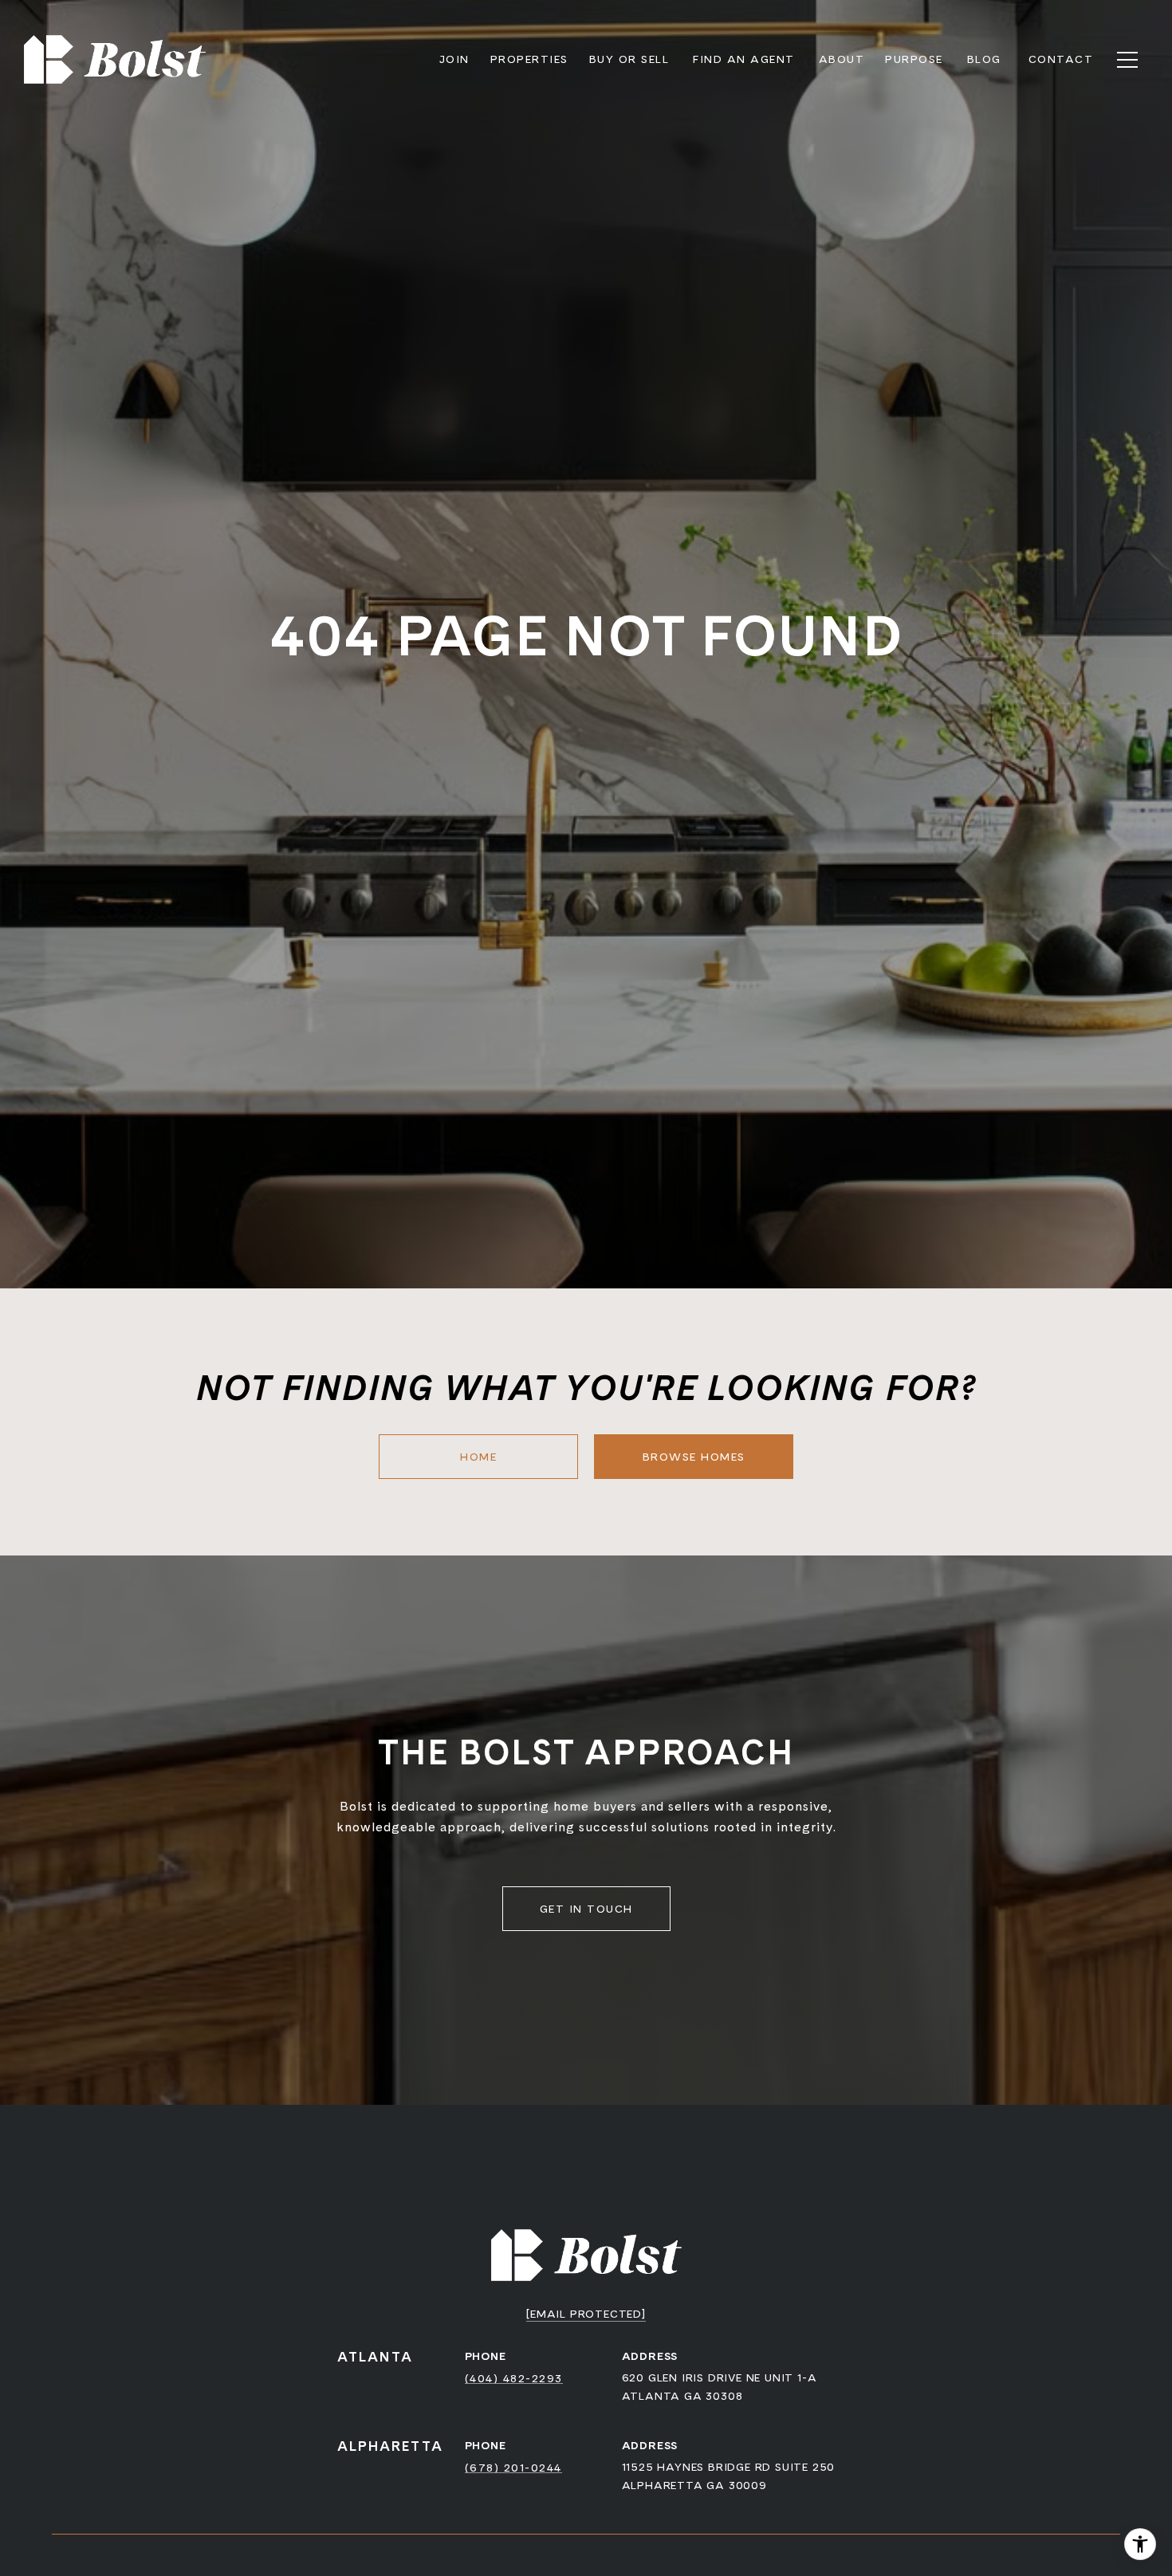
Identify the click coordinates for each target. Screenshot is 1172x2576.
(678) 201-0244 (513, 2468)
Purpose (914, 59)
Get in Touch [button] (586, 1909)
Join (454, 59)
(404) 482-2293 (514, 2378)
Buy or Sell (629, 59)
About (842, 59)
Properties (529, 59)
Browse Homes (694, 1457)
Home (478, 1457)
